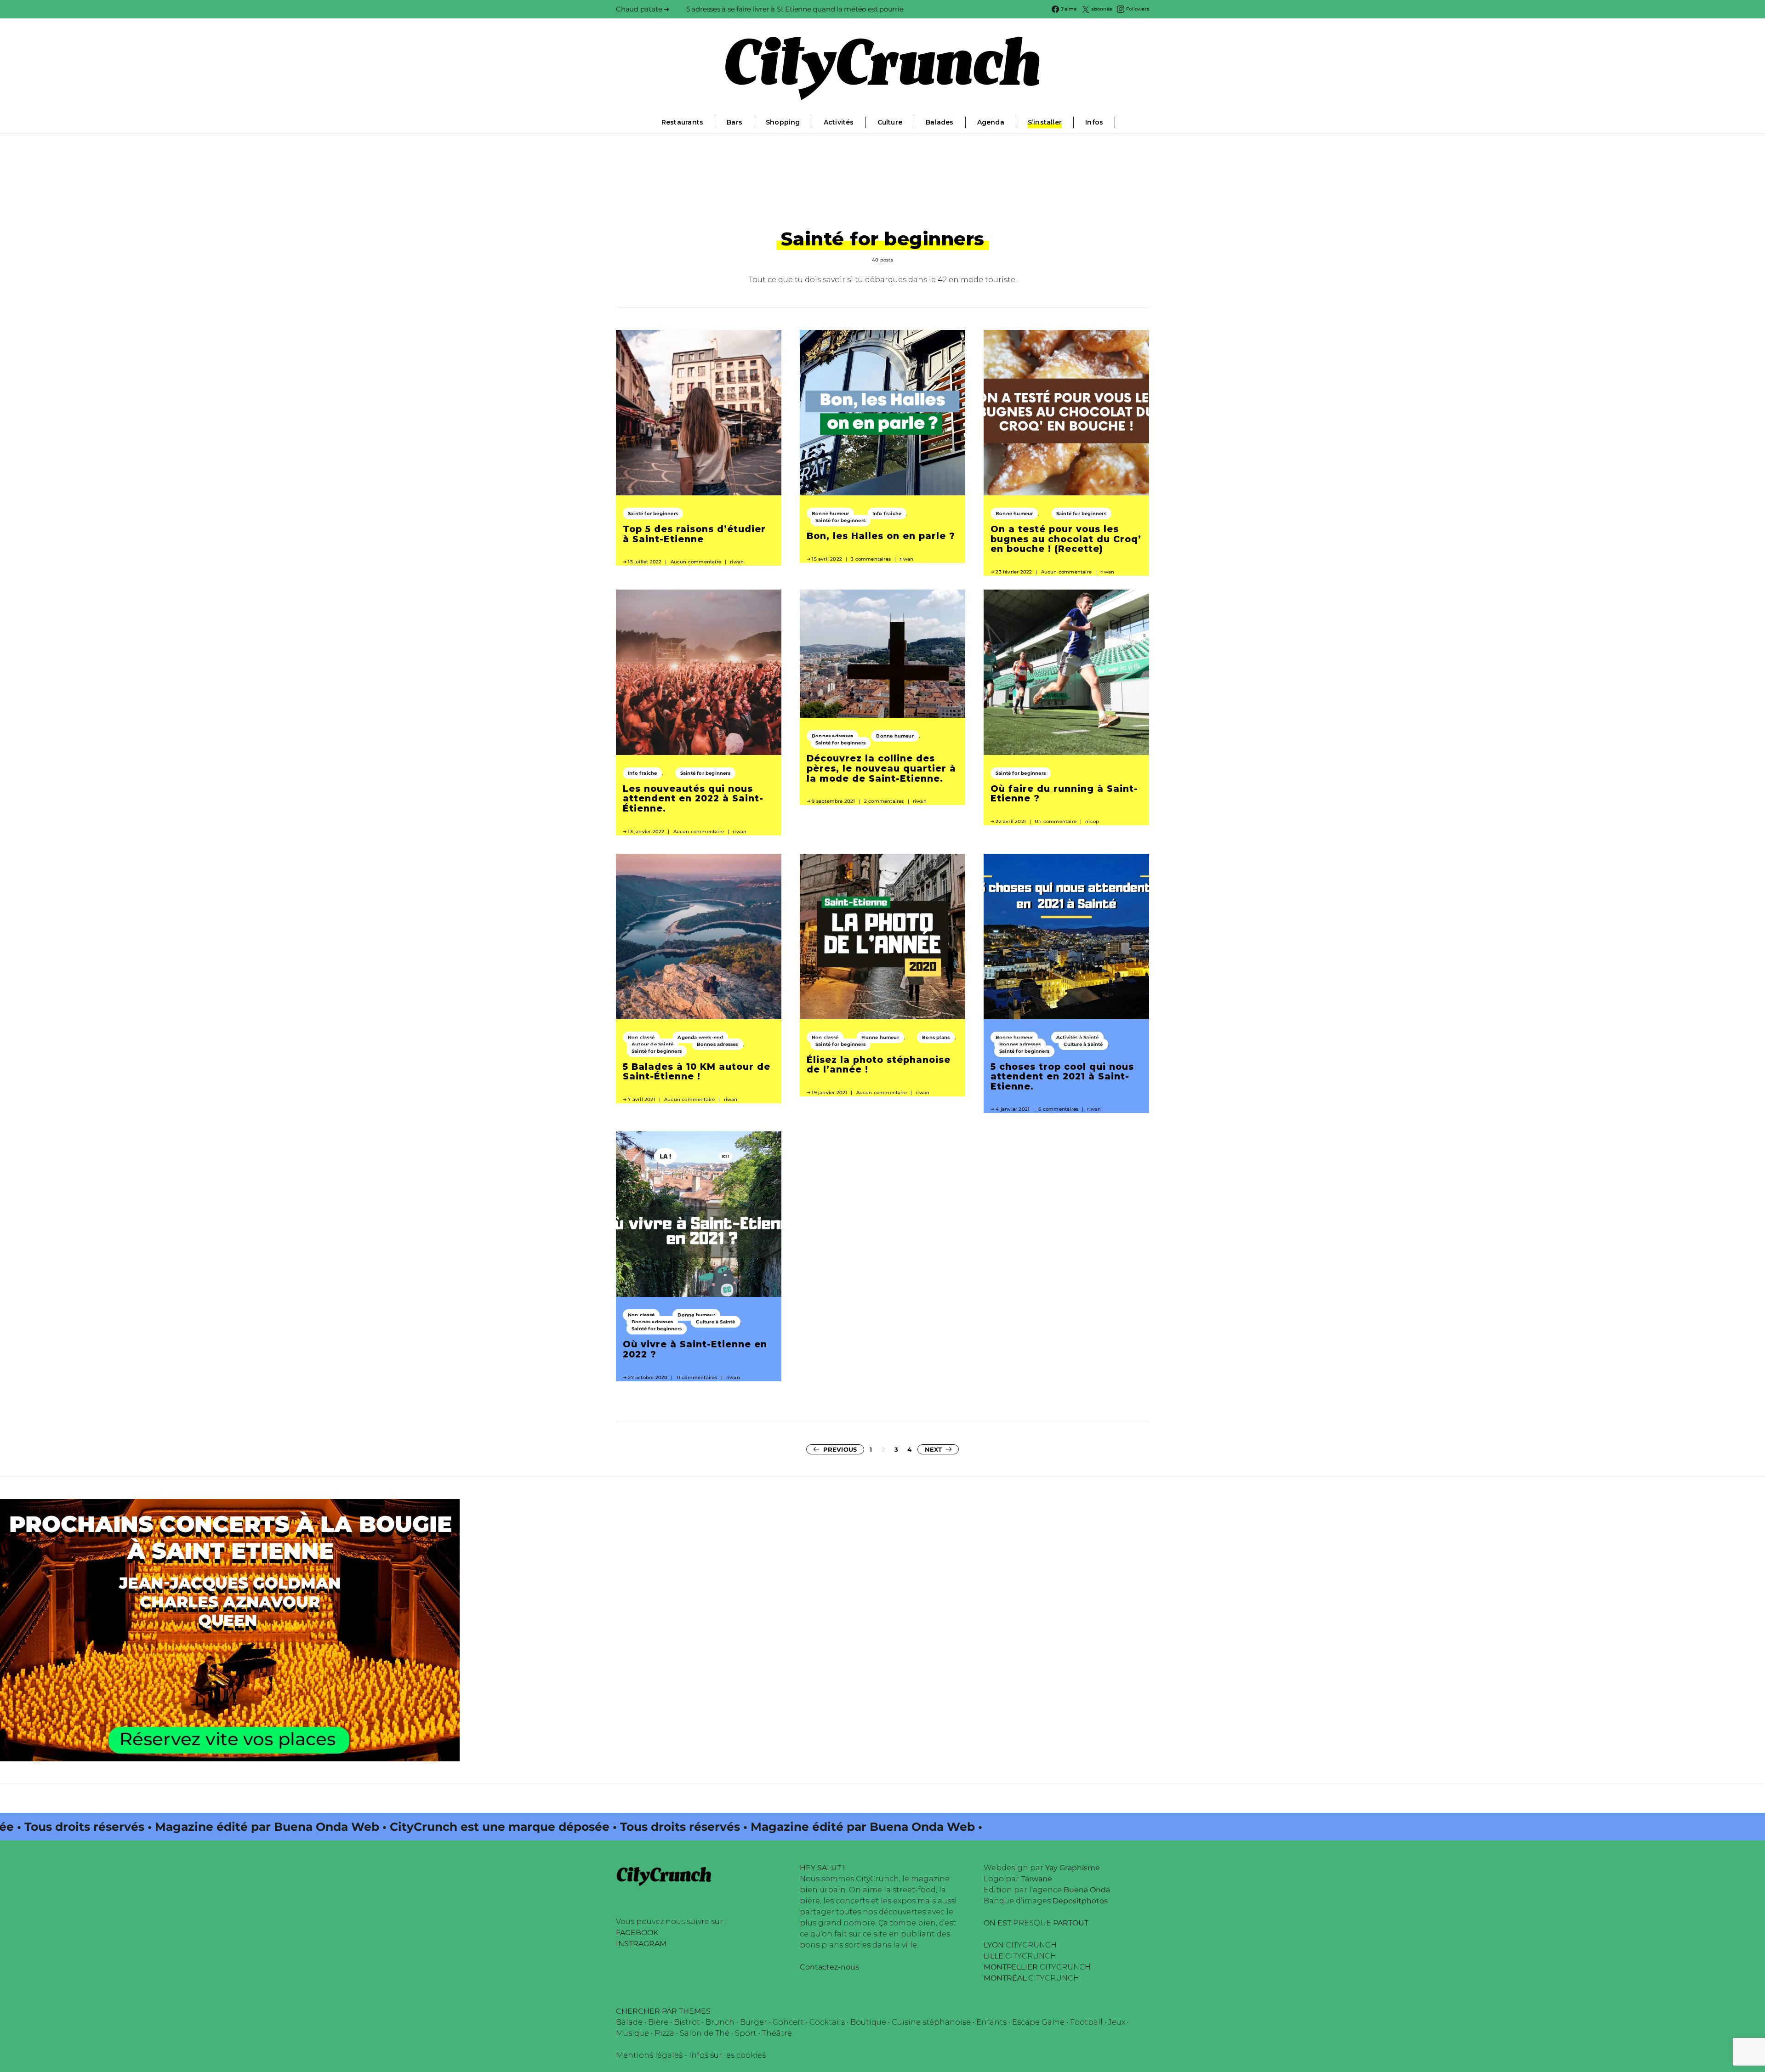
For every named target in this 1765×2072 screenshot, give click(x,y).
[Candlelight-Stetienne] (230, 1630)
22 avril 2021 (1011, 821)
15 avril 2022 (827, 559)
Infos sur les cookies (727, 2055)
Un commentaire (1056, 821)
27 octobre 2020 (648, 1377)
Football (1086, 2022)
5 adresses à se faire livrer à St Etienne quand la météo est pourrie (795, 9)
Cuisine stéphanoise (931, 2022)
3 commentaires (871, 559)
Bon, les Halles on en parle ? (881, 536)
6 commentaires (1058, 1109)
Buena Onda (1087, 1890)
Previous (840, 1449)
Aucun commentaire (696, 562)
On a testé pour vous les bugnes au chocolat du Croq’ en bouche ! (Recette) (1066, 539)
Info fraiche (887, 514)
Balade (629, 2022)
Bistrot (687, 2022)
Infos (1094, 122)
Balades (939, 122)
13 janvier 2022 (646, 832)
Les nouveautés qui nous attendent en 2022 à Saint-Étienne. (693, 798)
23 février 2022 (1014, 572)
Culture (890, 122)
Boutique (868, 2022)
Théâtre (777, 2033)
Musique (632, 2033)
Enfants (991, 2022)
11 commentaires (697, 1377)
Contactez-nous (829, 1967)
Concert (788, 2022)
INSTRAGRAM (641, 1944)
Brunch (720, 2022)
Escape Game (1038, 2022)
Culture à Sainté (1083, 1044)
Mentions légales (649, 2055)
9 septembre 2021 (833, 801)
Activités (839, 122)
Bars (734, 122)
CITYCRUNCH (1020, 1945)
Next (934, 1449)
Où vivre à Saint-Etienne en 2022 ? (695, 1349)
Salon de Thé (705, 2033)
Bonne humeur (830, 514)
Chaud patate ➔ (643, 9)
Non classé (641, 1037)
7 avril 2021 (641, 1099)
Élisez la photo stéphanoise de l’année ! (879, 1065)
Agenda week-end (700, 1037)
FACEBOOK (637, 1933)
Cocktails (827, 2022)
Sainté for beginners (653, 514)
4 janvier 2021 (1013, 1109)
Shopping (783, 122)
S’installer (1045, 122)
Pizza (664, 2033)
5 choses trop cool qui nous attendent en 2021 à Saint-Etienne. (1062, 1076)
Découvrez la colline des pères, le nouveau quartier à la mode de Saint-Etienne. (881, 768)
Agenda (991, 122)
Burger (754, 2022)
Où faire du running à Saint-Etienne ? (1064, 794)
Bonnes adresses (832, 736)
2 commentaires (884, 801)
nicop (1092, 821)
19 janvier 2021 (829, 1093)
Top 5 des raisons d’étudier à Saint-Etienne (694, 534)
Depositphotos (1080, 1901)
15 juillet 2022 (645, 562)
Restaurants (682, 122)
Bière (658, 2022)
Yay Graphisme (1073, 1868)
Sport (746, 2033)
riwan (737, 562)
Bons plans (936, 1037)
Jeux (1117, 2022)
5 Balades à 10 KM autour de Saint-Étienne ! (697, 1072)
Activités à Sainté (1078, 1037)
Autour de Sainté (652, 1044)
